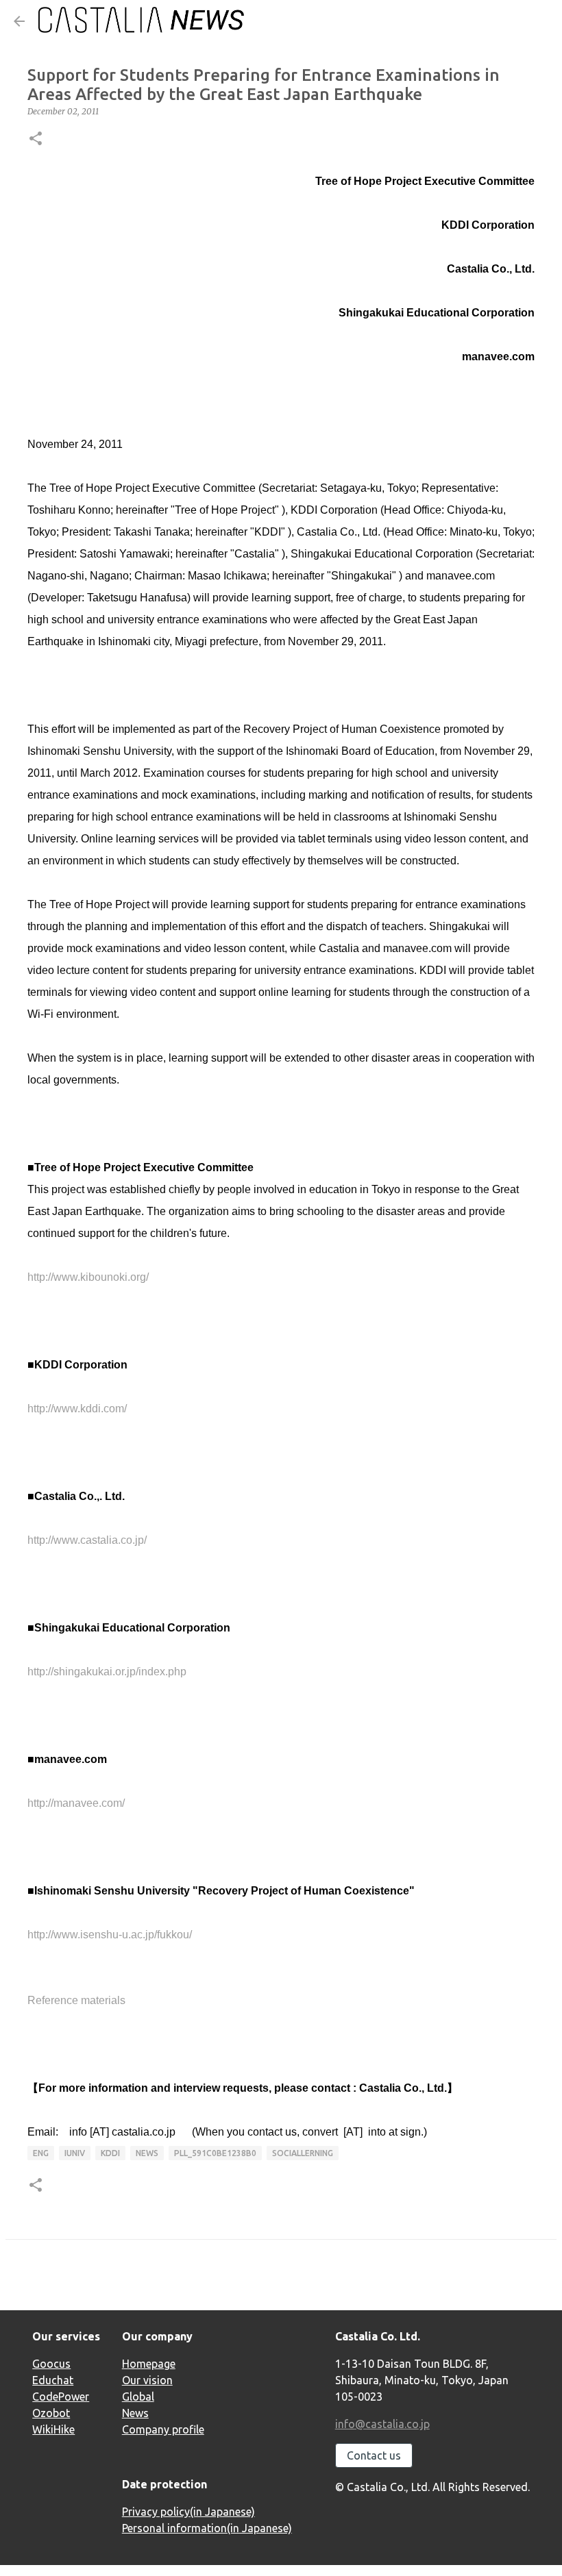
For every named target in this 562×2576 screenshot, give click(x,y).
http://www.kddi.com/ (77, 1409)
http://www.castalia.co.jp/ (87, 1540)
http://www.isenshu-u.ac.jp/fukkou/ (110, 1935)
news (147, 2153)
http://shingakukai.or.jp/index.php (107, 1672)
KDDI (110, 2153)
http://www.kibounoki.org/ (88, 1277)
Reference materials (76, 2000)
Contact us (374, 2455)
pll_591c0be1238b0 (215, 2153)
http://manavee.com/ (76, 1803)
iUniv (75, 2153)
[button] (36, 139)
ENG (41, 2153)
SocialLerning (303, 2153)
